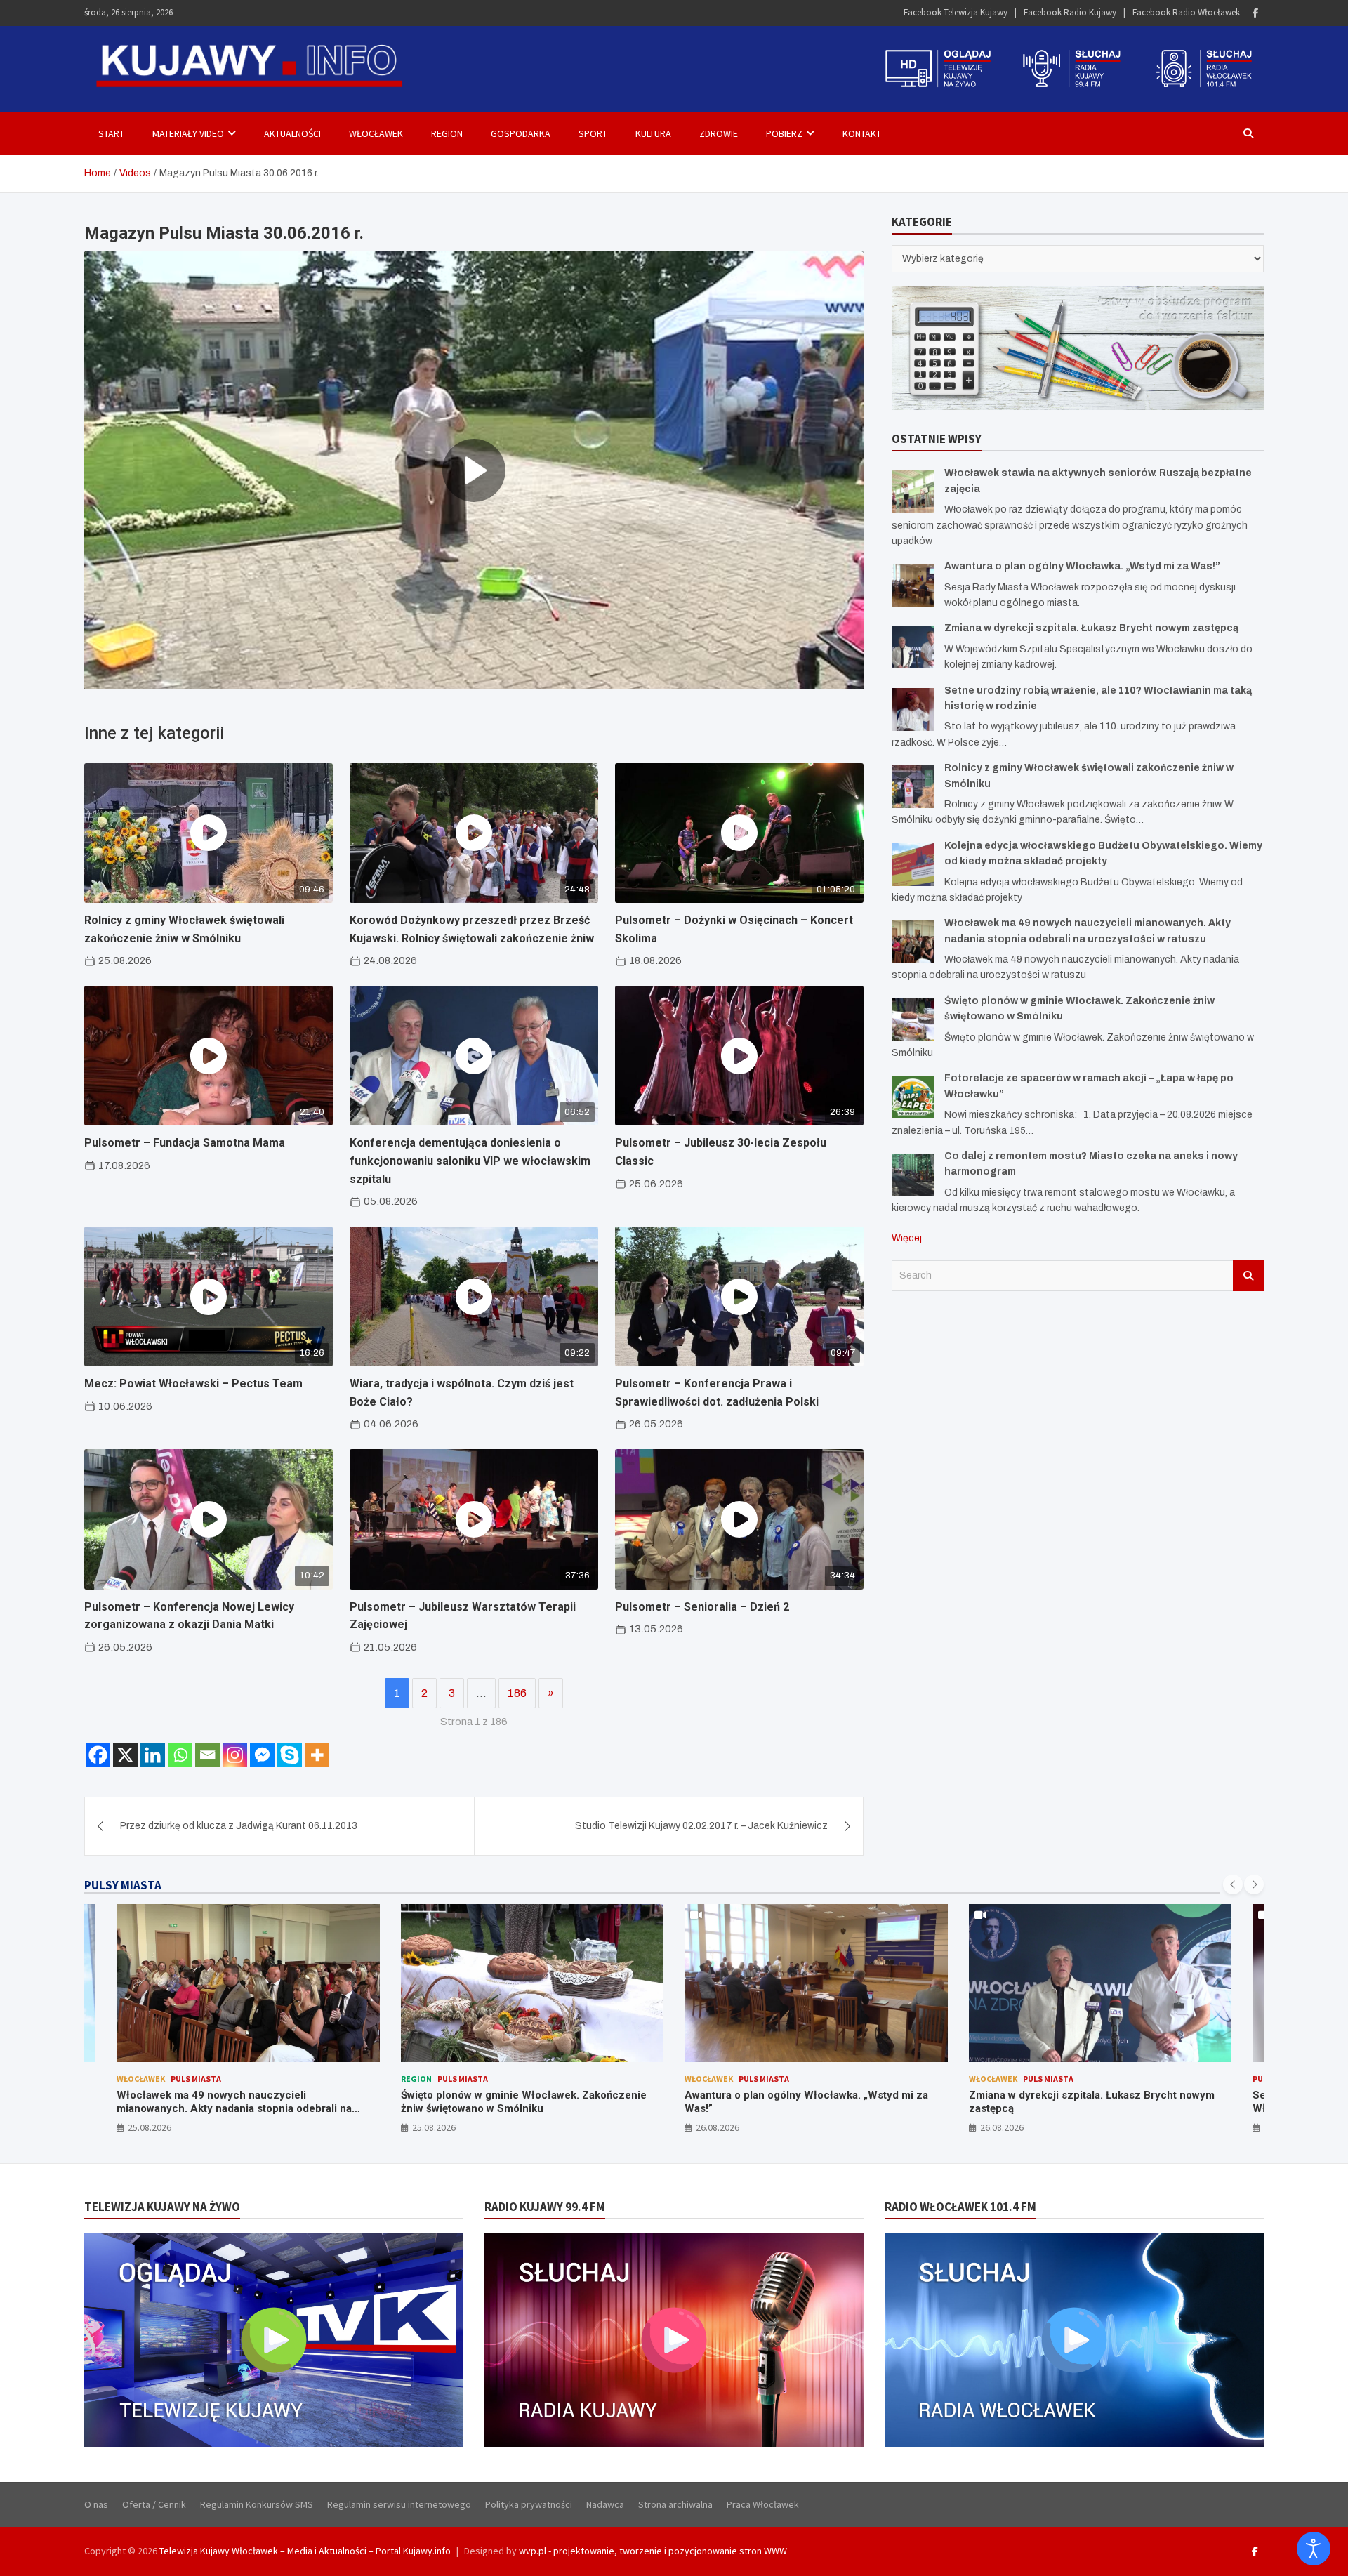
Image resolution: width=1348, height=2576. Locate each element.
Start (111, 133)
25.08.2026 (150, 2127)
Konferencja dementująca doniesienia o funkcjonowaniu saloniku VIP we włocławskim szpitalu (470, 1161)
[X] (125, 1755)
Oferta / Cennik (154, 2504)
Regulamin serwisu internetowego (399, 2504)
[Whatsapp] (180, 1755)
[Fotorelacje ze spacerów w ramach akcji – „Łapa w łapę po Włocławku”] (913, 1097)
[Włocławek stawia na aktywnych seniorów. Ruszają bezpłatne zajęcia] (913, 492)
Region (447, 133)
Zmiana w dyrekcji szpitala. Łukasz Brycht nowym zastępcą (1091, 628)
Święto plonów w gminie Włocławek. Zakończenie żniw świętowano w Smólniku (240, 2102)
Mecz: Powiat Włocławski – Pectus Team (193, 1383)
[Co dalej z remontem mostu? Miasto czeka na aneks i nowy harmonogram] (913, 1175)
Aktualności (292, 133)
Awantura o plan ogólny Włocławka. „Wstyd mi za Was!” (1082, 566)
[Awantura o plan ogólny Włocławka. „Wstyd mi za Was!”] (913, 585)
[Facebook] (1255, 13)
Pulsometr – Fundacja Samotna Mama (185, 1143)
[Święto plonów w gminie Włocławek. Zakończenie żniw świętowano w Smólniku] (913, 1020)
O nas (96, 2504)
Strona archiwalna (675, 2504)
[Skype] (290, 1755)
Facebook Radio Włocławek (1186, 12)
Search (1248, 1276)
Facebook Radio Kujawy (1070, 12)
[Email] (207, 1755)
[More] (317, 1755)
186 (517, 1693)
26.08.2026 (434, 2127)
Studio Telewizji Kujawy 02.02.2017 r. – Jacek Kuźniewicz (701, 1826)
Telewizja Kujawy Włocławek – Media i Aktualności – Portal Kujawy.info (305, 2551)
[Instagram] (235, 1755)
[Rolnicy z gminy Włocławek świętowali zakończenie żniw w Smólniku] (913, 787)
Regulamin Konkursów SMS (257, 2504)
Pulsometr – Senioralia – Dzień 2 (702, 1607)
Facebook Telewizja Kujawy (956, 12)
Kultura (653, 133)
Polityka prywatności (529, 2504)
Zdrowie (719, 133)
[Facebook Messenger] (262, 1755)
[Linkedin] (153, 1755)
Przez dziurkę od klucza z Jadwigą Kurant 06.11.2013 (239, 1826)
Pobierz (784, 133)
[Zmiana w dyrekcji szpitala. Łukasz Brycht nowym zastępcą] (913, 647)
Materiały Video (188, 133)
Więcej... (910, 1238)
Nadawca (605, 2504)
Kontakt (862, 133)
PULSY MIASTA (123, 1885)
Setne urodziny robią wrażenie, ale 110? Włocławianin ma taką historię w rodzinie (1070, 2102)
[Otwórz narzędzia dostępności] (1314, 2549)
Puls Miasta (179, 2079)
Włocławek (376, 133)
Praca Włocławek (763, 2504)
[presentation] (1233, 1884)
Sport (593, 133)
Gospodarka (521, 133)
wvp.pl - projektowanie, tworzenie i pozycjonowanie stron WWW (653, 2551)
